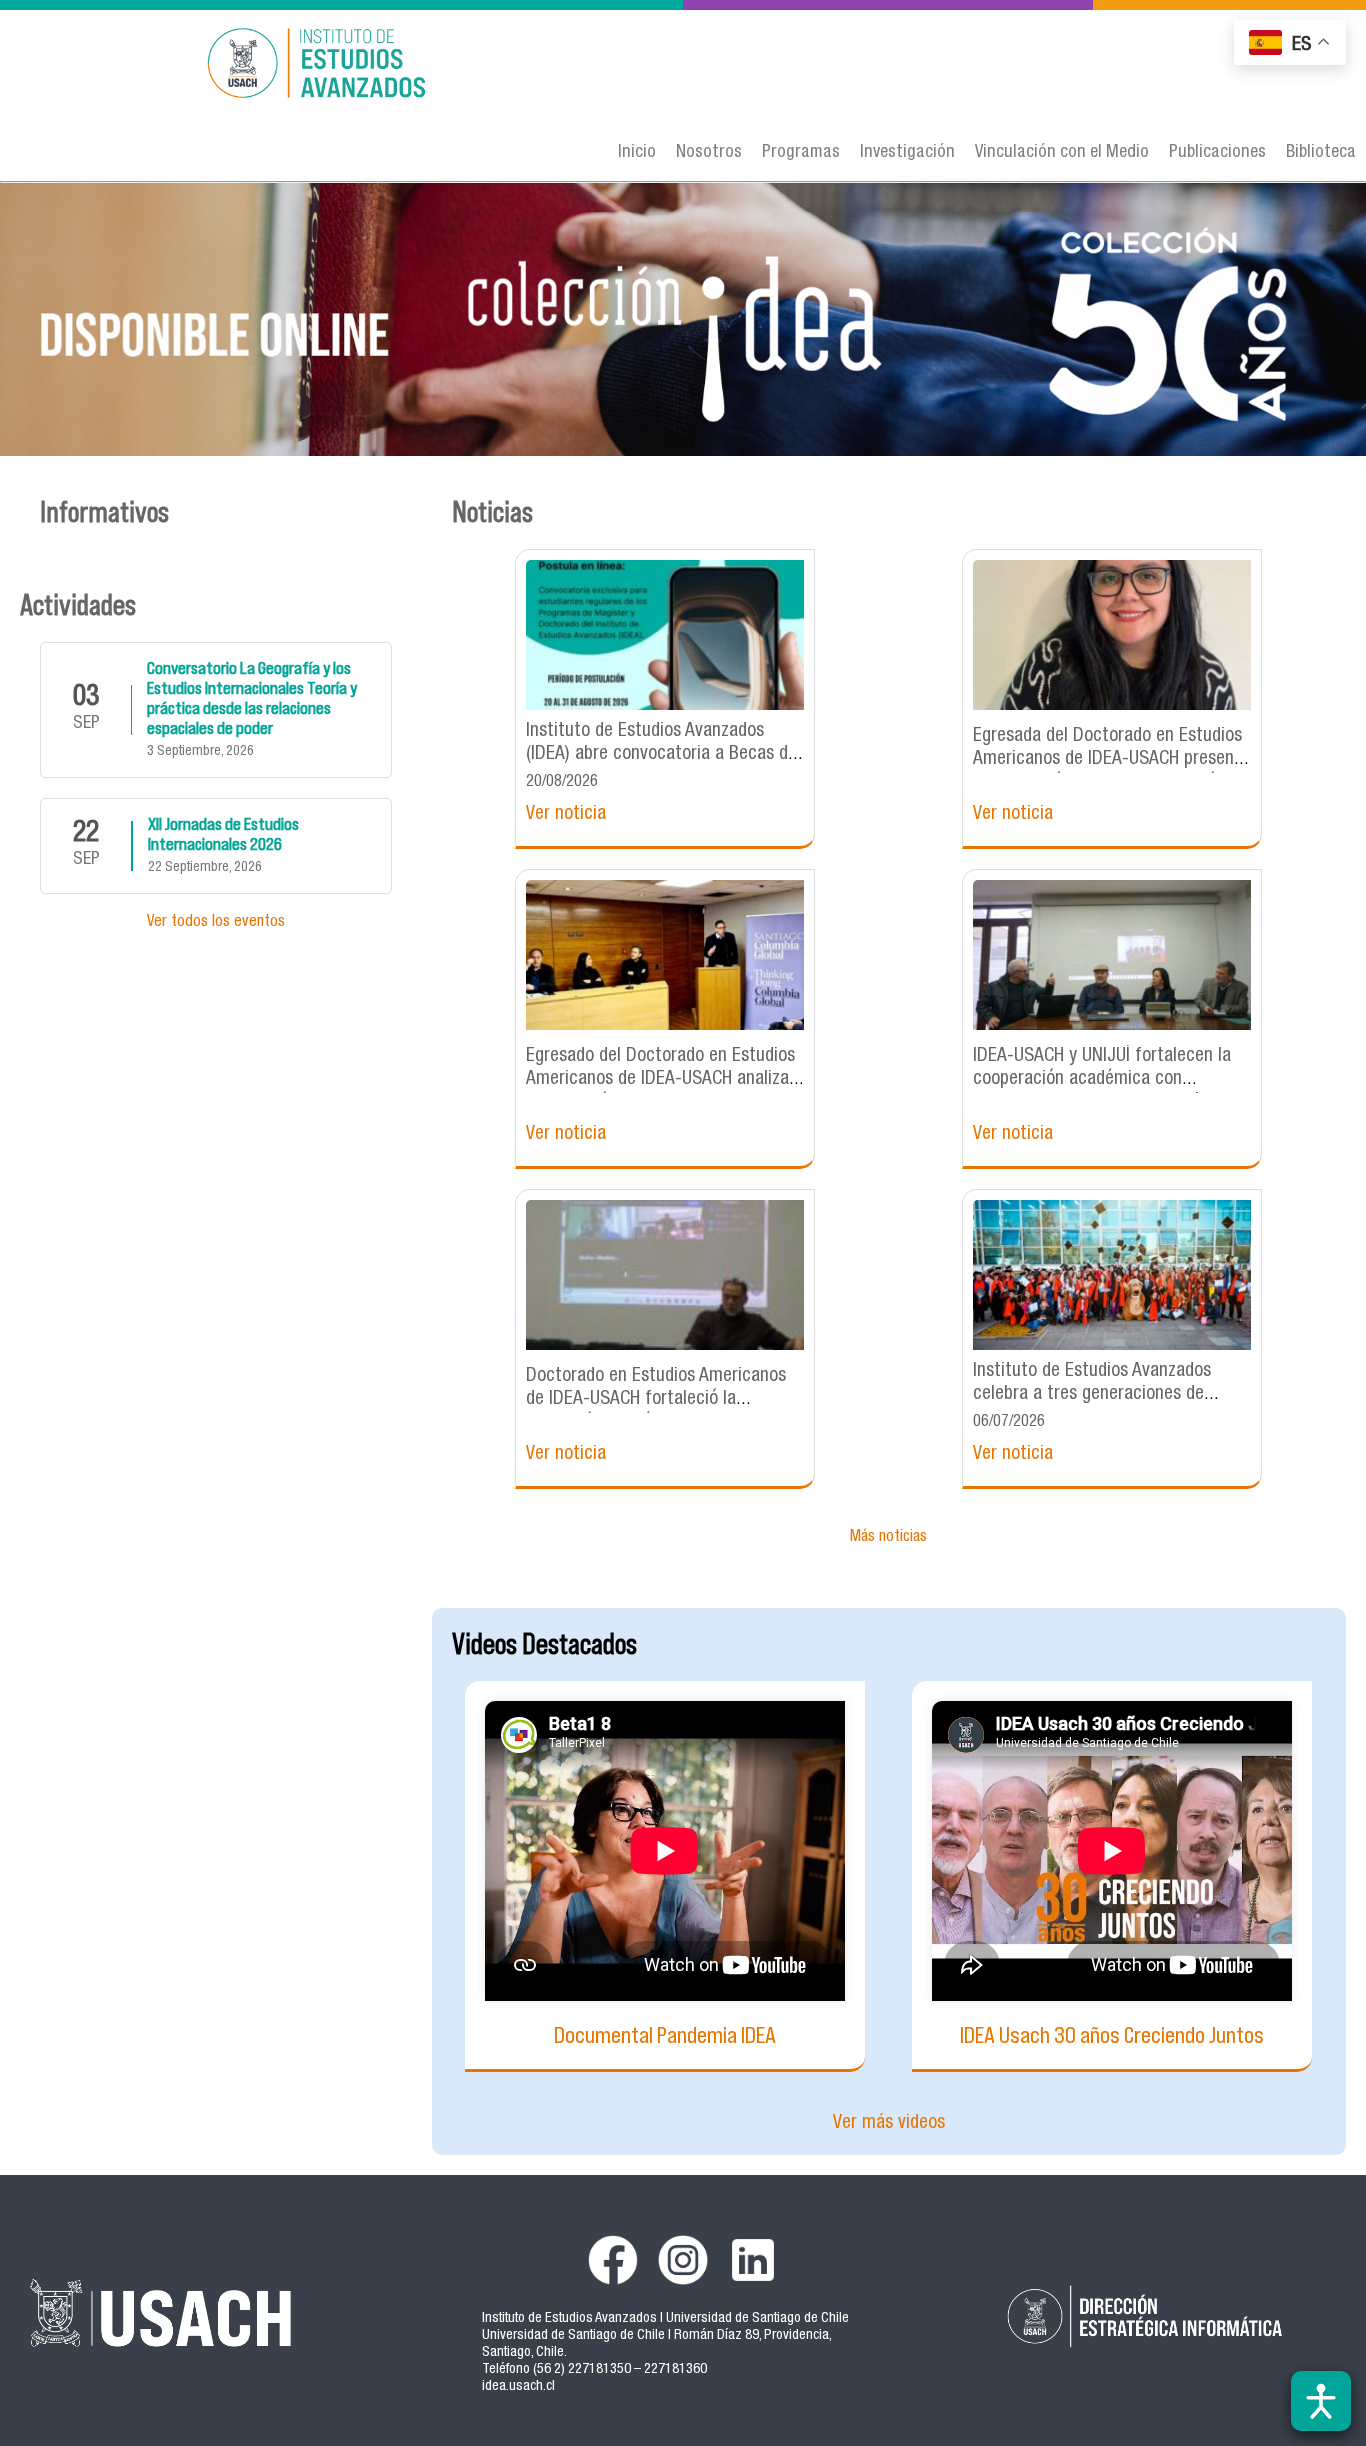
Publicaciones (1217, 153)
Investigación (907, 153)
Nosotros (709, 153)
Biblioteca (1321, 153)
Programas (801, 153)
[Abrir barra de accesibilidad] (1321, 2401)
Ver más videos (889, 2123)
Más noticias (888, 1538)
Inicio (637, 153)
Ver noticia (566, 814)
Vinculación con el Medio (1062, 153)
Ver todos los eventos (216, 923)
